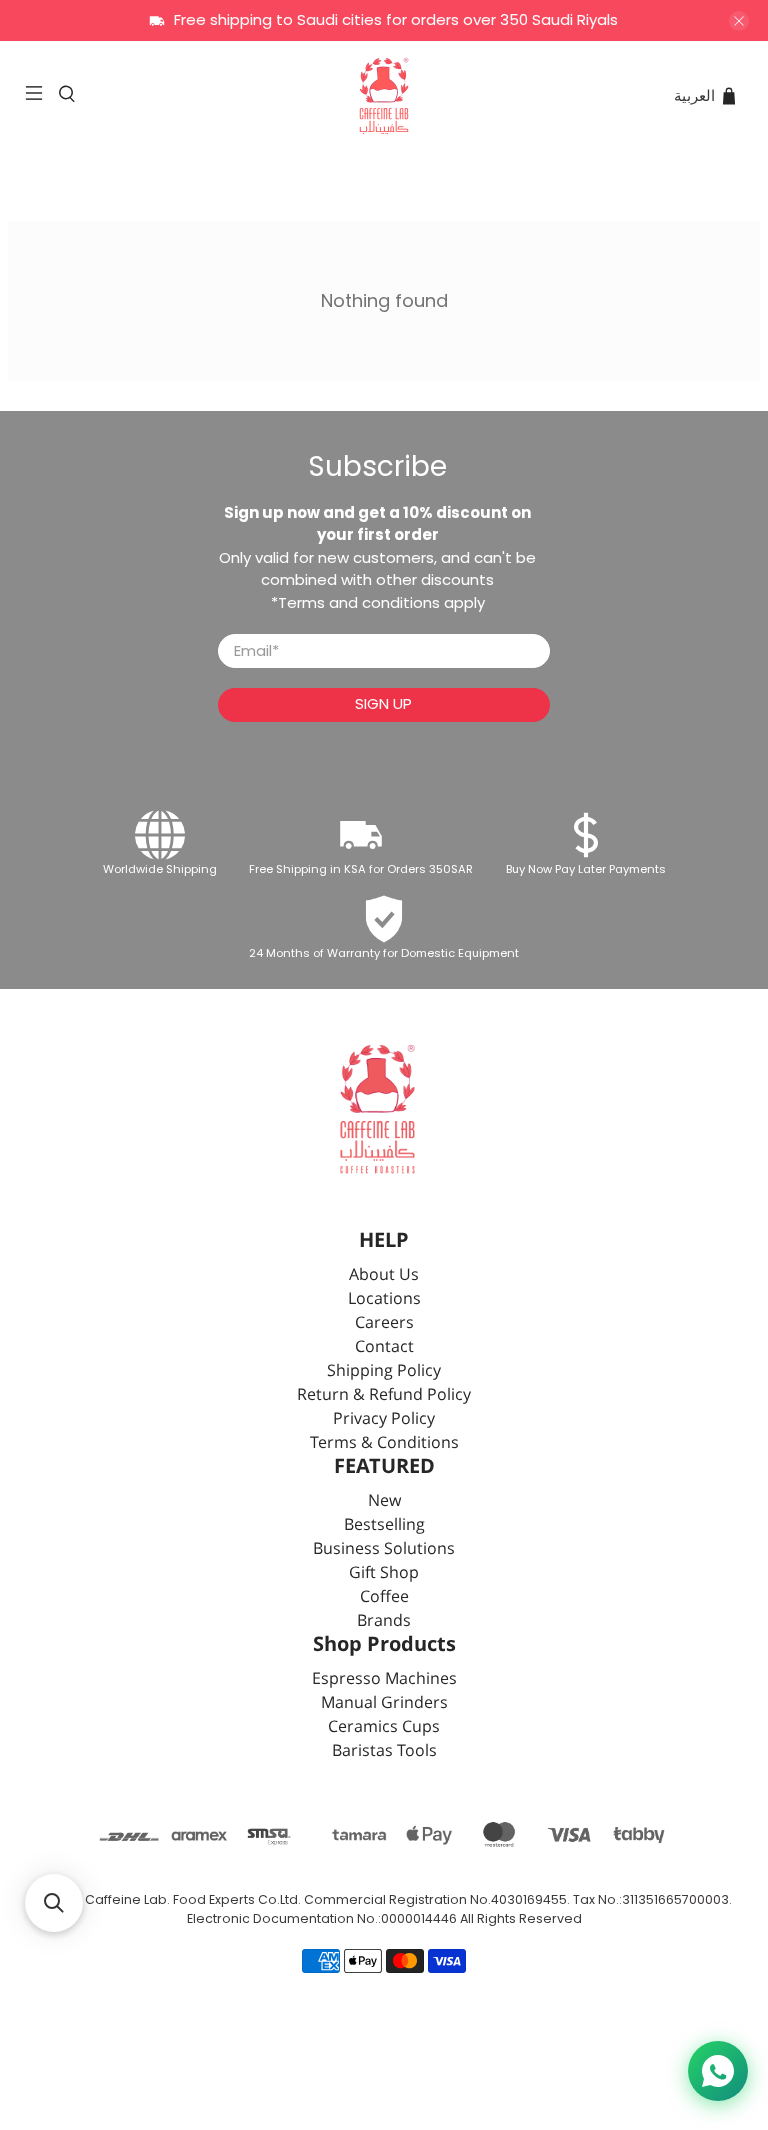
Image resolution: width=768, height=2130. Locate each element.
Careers (384, 1323)
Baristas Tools (384, 1751)
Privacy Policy (384, 1419)
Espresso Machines (384, 1679)
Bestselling (384, 1525)
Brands (384, 1621)
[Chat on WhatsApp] (718, 2071)
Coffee (384, 1597)
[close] (739, 21)
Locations (384, 1299)
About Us (384, 1275)
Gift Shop (384, 1573)
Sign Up (383, 703)
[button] (54, 1903)
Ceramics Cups (384, 1727)
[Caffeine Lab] (384, 96)
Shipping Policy (384, 1371)
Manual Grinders (384, 1703)
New (384, 1501)
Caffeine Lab (126, 1899)
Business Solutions (384, 1549)
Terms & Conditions (384, 1443)
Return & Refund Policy (384, 1395)
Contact (384, 1347)
